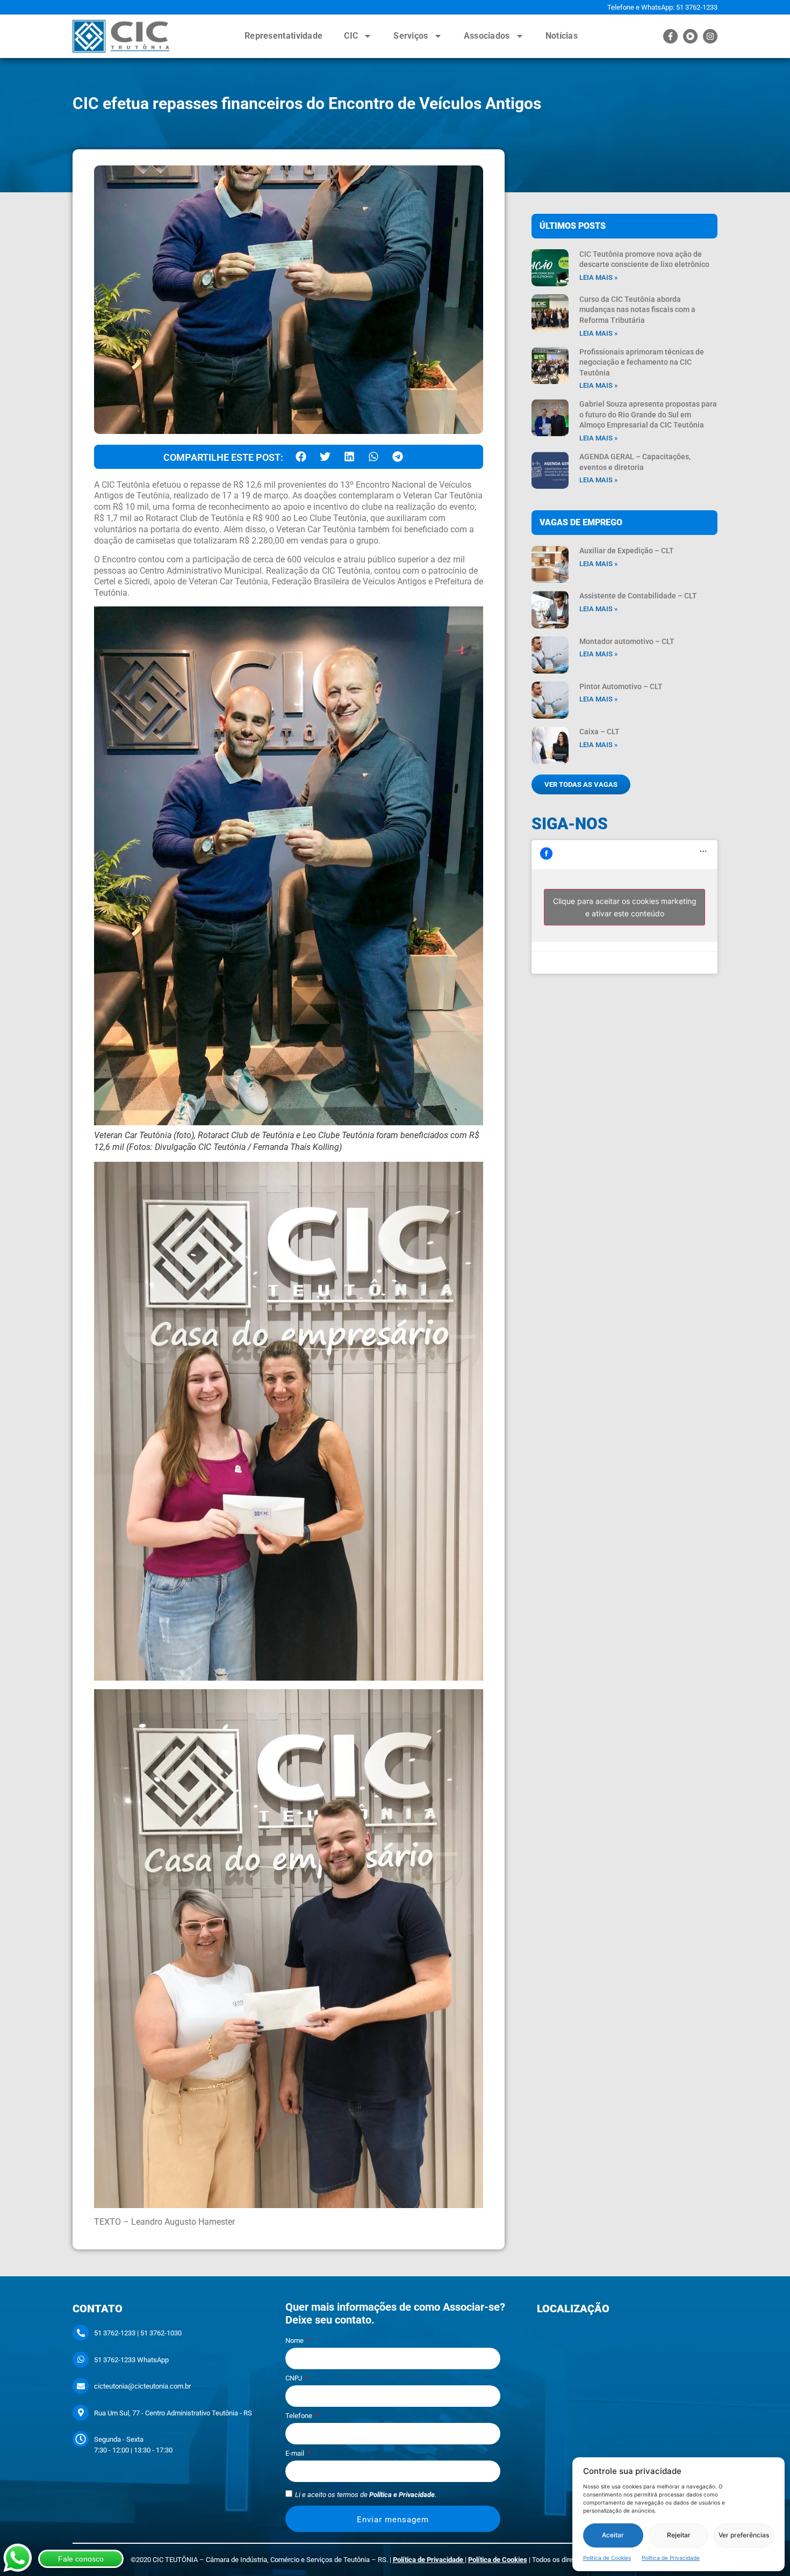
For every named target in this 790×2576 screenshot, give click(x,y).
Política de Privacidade (671, 2557)
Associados (487, 36)
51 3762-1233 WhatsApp (131, 2360)
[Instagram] (710, 36)
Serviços (411, 36)
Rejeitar (679, 2535)
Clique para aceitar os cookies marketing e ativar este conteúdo (625, 907)
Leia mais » (598, 277)
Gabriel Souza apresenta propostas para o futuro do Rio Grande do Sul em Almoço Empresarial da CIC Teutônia (648, 414)
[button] (301, 457)
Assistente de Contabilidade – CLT (638, 596)
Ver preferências (744, 2535)
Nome (295, 2341)
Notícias (562, 36)
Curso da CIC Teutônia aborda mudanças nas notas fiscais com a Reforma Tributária (637, 310)
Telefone (300, 2416)
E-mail (296, 2454)
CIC (351, 36)
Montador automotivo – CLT (627, 641)
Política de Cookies (607, 2557)
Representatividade (283, 36)
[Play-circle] (690, 36)
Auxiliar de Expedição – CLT (627, 551)
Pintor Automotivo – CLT (621, 686)
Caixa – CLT (599, 732)
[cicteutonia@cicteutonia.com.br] (81, 2386)
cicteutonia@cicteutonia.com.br (142, 2386)
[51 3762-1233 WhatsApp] (81, 2360)
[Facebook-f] (670, 36)
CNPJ (295, 2378)
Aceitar (613, 2535)
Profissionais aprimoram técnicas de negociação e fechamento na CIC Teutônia (642, 362)
